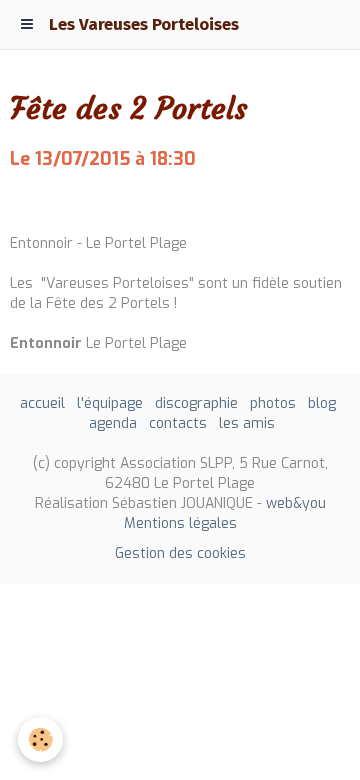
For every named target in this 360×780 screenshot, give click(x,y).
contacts (178, 423)
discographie (196, 403)
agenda (113, 423)
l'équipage (110, 403)
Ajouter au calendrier (88, 202)
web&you (296, 503)
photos (273, 403)
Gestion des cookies (180, 553)
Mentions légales (180, 523)
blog (322, 403)
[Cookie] (40, 739)
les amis (247, 423)
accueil (42, 403)
